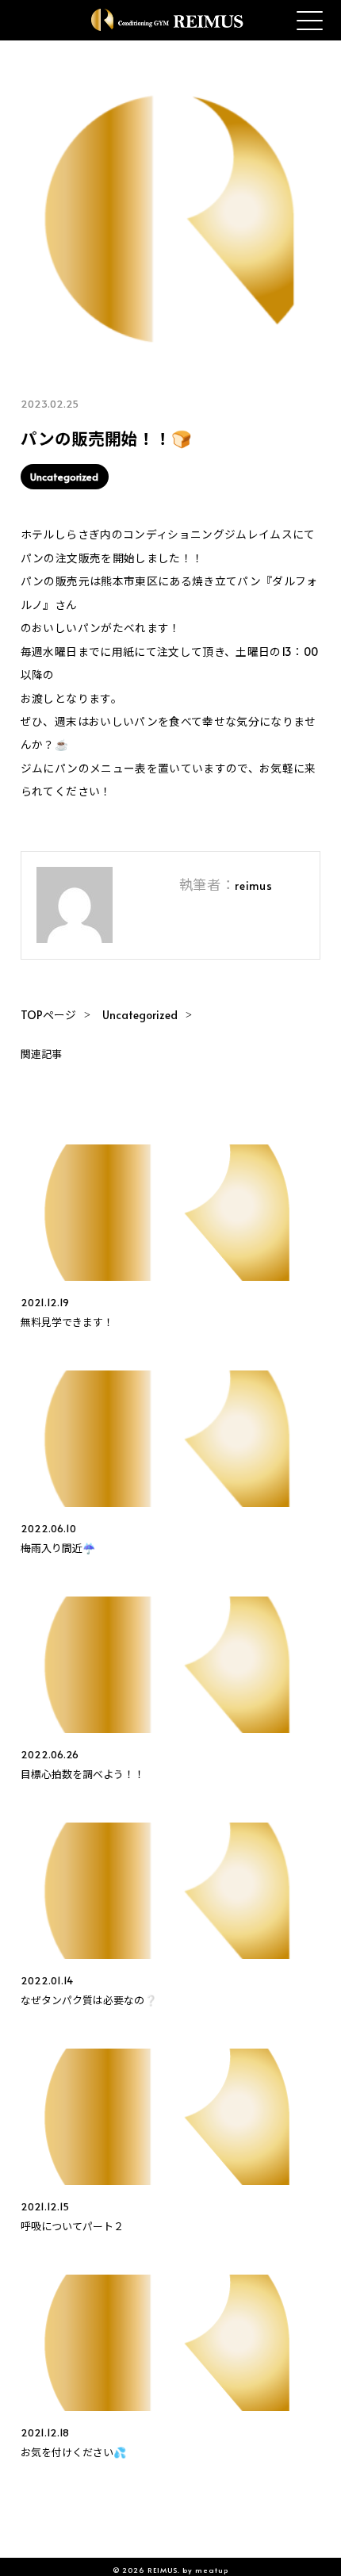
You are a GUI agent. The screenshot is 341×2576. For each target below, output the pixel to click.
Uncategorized (64, 477)
